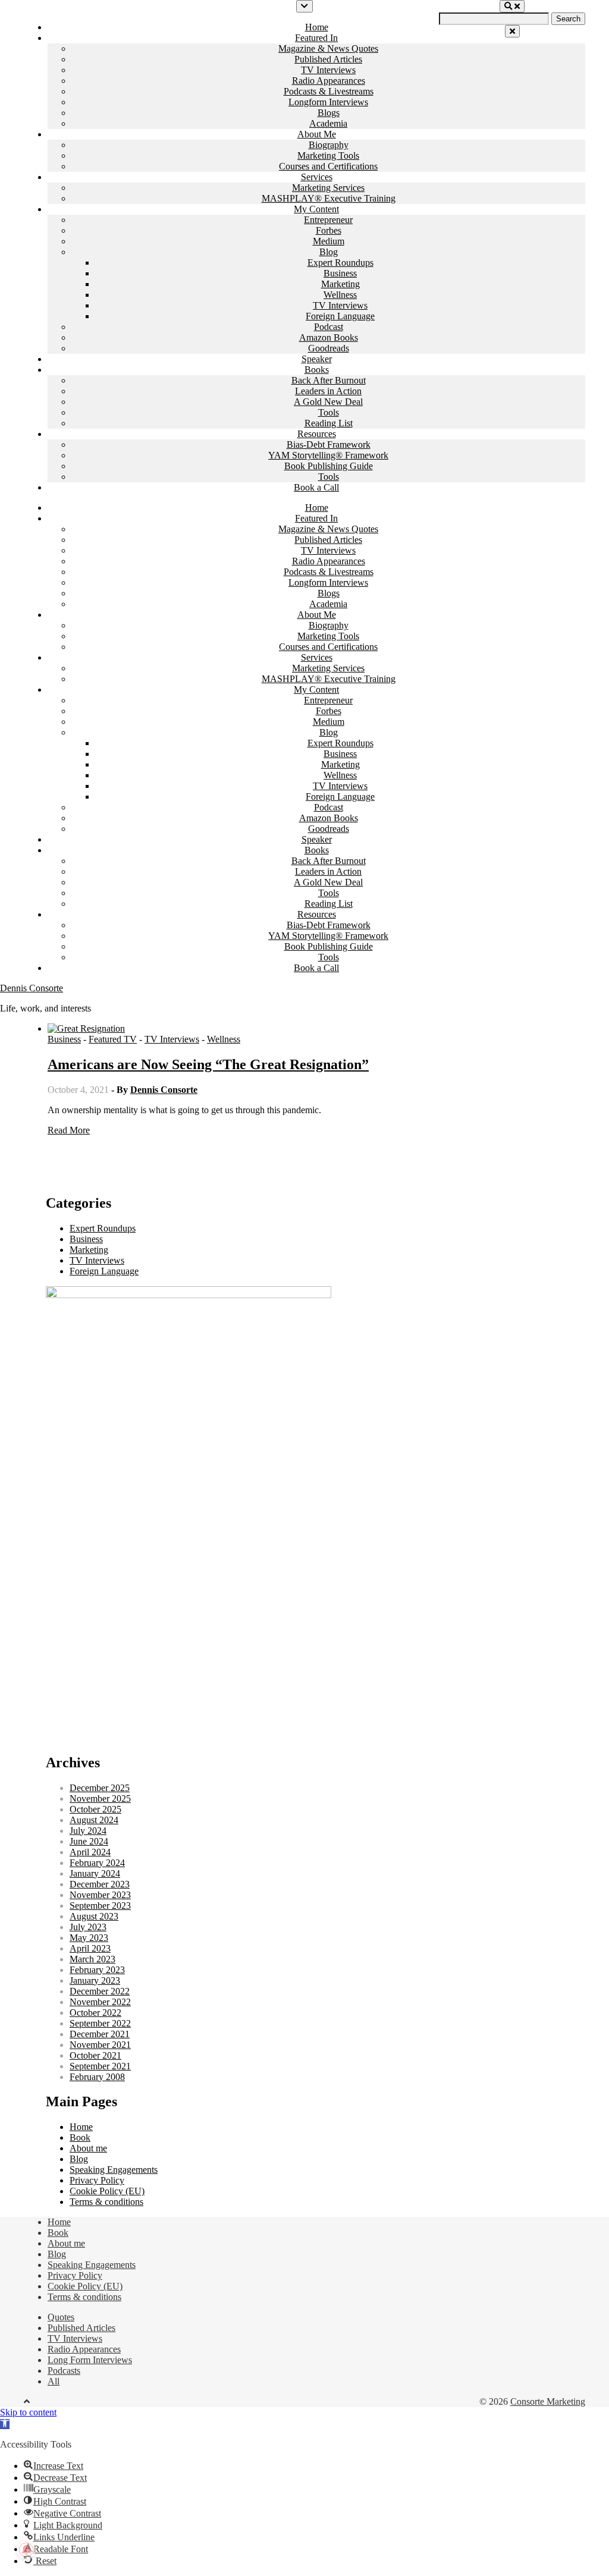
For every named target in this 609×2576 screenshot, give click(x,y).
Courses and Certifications (328, 166)
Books (317, 370)
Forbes (329, 230)
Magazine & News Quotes (328, 48)
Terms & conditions (106, 2202)
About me (88, 2148)
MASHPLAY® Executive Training (329, 198)
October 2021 (95, 2055)
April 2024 (90, 1852)
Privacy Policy (97, 2180)
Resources (317, 434)
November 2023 (100, 1895)
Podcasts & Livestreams (329, 91)
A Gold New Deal (328, 402)
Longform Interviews (328, 102)
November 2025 (100, 1799)
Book (80, 2137)
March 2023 (92, 1959)
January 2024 (95, 1873)
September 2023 (100, 1906)
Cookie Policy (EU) (107, 2191)
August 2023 (94, 1916)
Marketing (340, 284)
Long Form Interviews (90, 2360)
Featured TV (113, 1039)
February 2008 (97, 2077)
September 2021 (100, 2066)
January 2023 (95, 1980)
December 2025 (100, 1788)
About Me (317, 134)
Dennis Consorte (32, 988)
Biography (329, 145)
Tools (329, 412)
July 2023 (88, 1927)
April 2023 (90, 1948)
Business (340, 273)
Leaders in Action (328, 391)
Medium (329, 241)
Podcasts (64, 2371)
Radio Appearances (329, 81)
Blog (329, 252)
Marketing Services (328, 188)
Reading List (329, 423)
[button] (5, 2424)
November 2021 (100, 2045)
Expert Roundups (340, 263)
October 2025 (95, 1809)
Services (317, 177)
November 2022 (100, 2002)
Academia (328, 123)
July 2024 (88, 1831)
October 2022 (95, 2013)
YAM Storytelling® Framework (328, 455)
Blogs (329, 113)
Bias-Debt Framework (329, 444)
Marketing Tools (328, 155)
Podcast (329, 327)
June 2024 (89, 1841)
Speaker (317, 359)
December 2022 (100, 1991)
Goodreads (329, 348)
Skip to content (28, 2412)
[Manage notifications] (26, 2550)
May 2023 (89, 1938)
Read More (69, 1130)
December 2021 (100, 2034)
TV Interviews (328, 70)
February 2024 (97, 1863)
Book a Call (316, 487)
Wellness (340, 295)
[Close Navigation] (512, 31)
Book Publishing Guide (329, 466)
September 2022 (100, 2023)
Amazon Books (329, 337)
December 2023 (100, 1884)
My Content (316, 209)
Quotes (61, 2317)
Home (317, 27)
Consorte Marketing (548, 2401)
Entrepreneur (328, 220)
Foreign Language (340, 316)
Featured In (316, 38)
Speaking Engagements (114, 2170)
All (54, 2381)
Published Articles (328, 59)
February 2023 (97, 1970)
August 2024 (94, 1820)
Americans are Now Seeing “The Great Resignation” (208, 1064)
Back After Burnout (329, 380)
